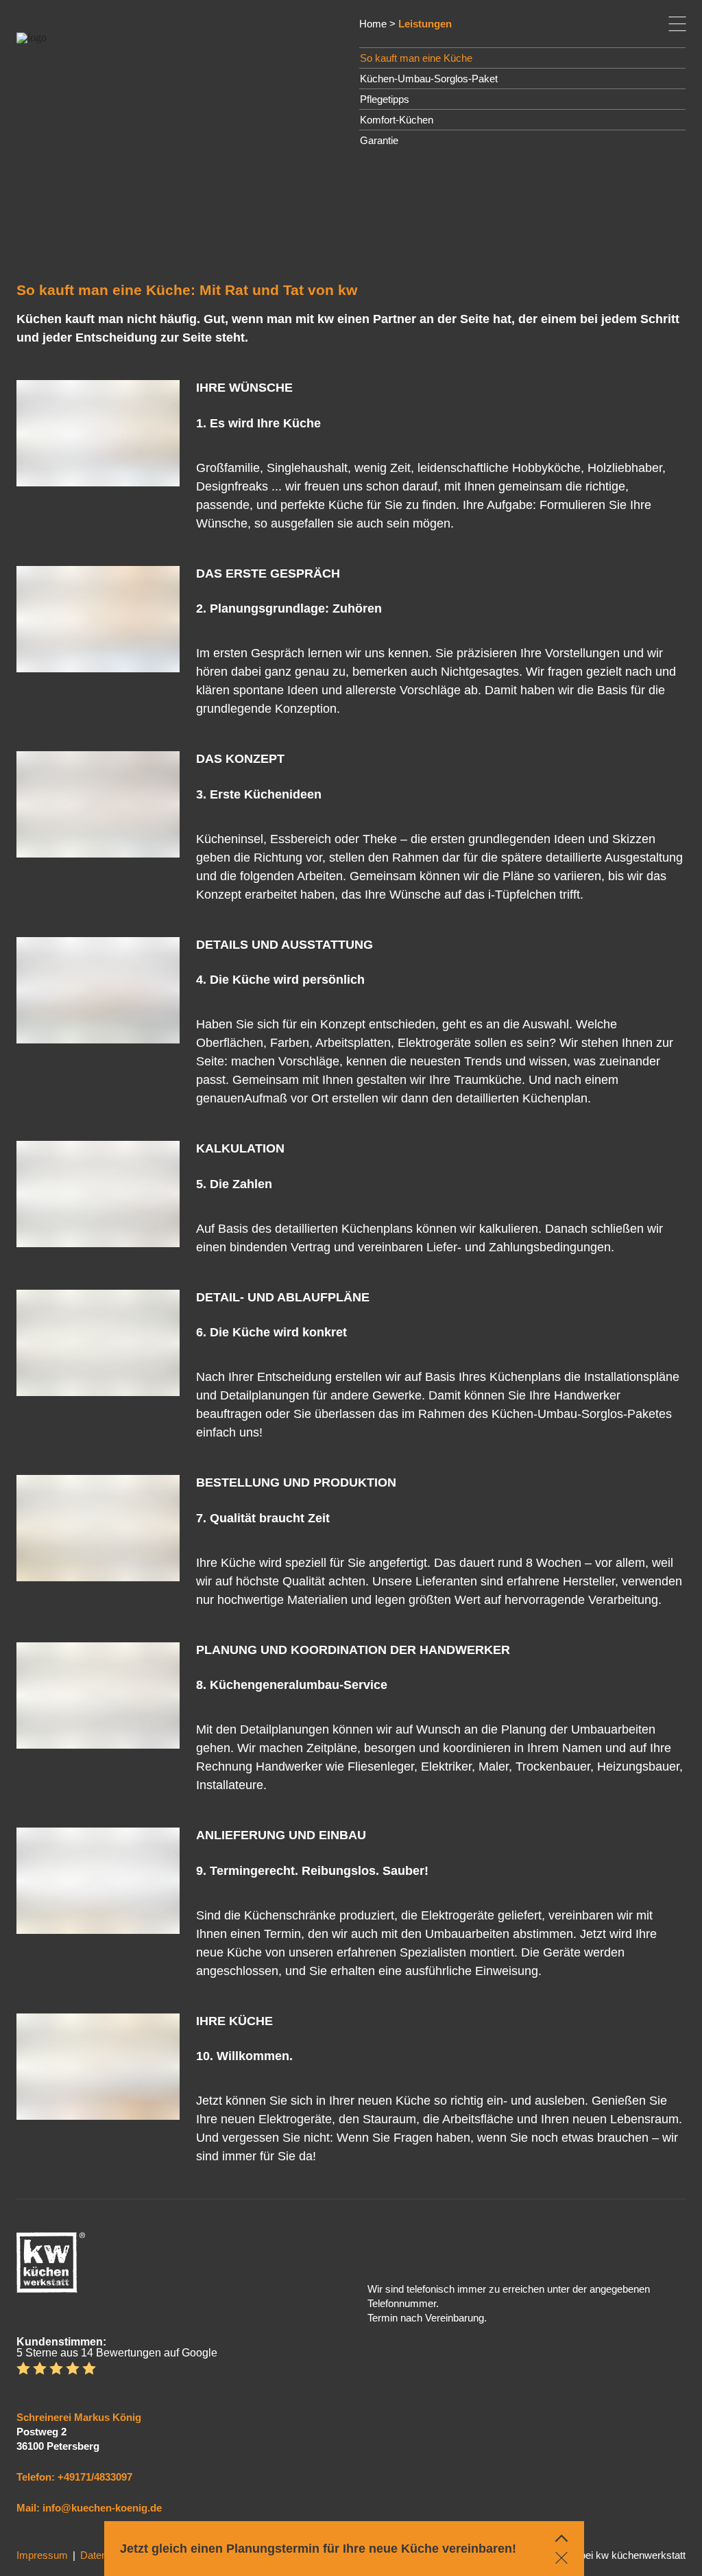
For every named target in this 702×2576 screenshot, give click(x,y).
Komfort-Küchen (397, 120)
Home (373, 24)
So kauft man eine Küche (416, 58)
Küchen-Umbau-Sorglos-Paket (429, 79)
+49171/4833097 (95, 2477)
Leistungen (425, 24)
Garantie (379, 140)
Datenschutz (109, 2555)
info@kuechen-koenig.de (102, 2508)
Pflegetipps (385, 99)
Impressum (42, 2555)
